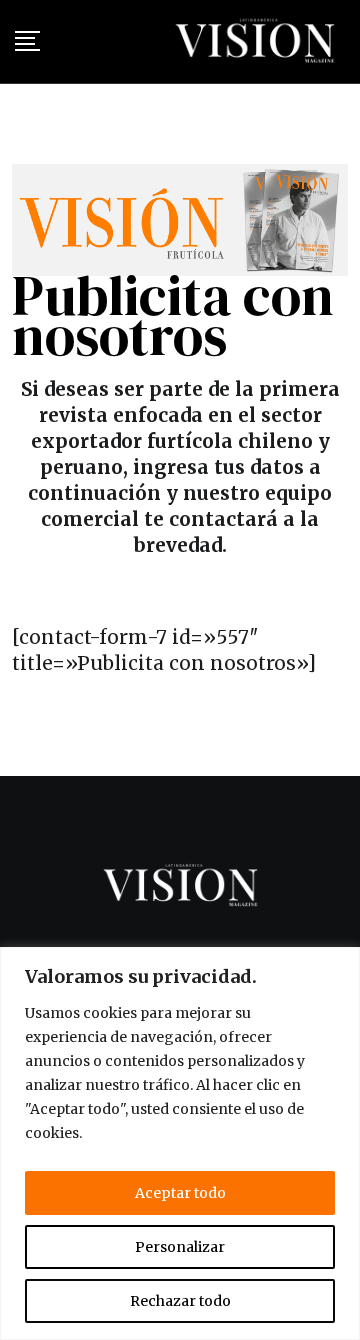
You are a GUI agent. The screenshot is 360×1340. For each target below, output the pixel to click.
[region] (180, 1143)
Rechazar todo (180, 1301)
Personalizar (180, 1247)
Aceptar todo (180, 1193)
